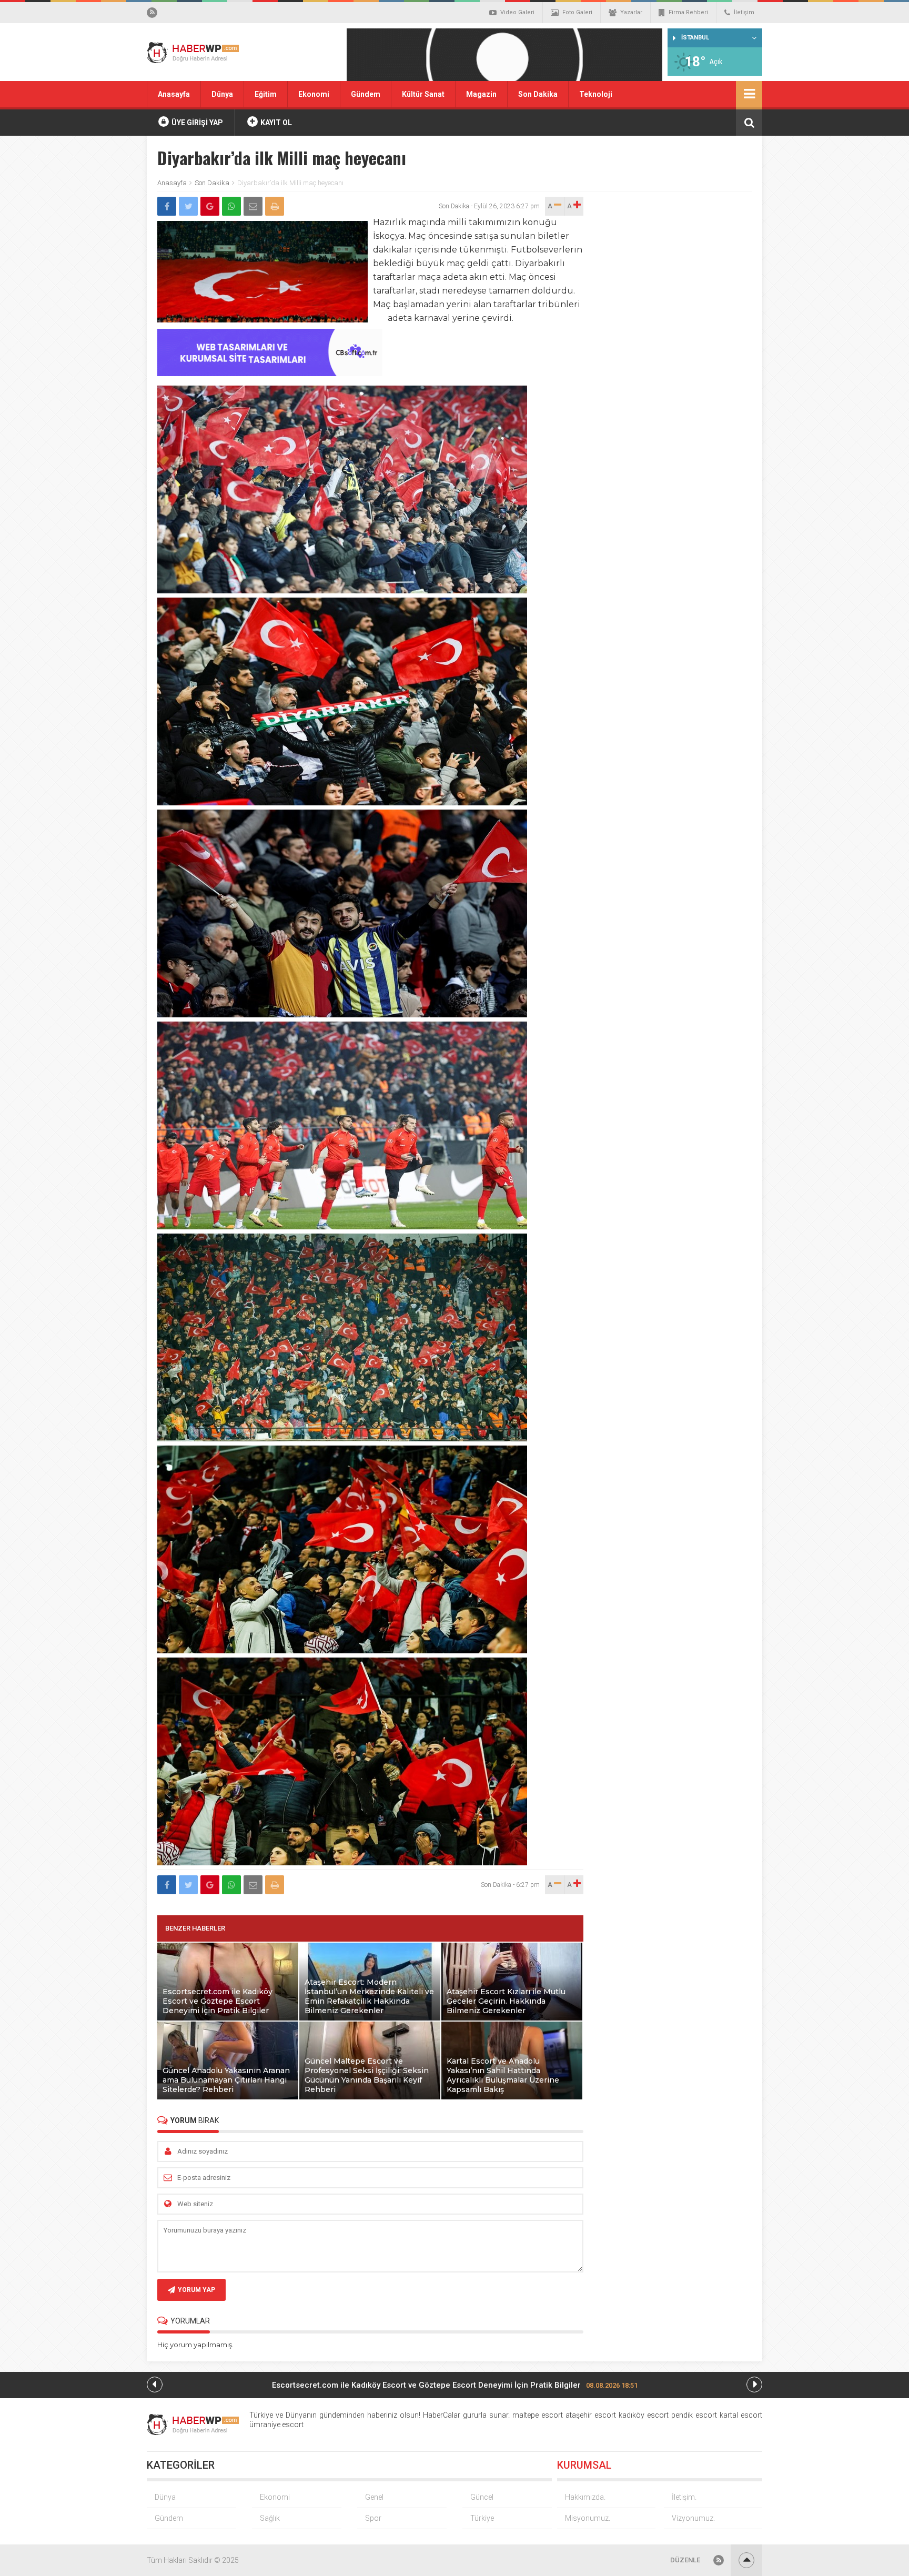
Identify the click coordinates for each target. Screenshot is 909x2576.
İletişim (744, 12)
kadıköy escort (644, 2415)
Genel (374, 2497)
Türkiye (482, 2518)
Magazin (481, 94)
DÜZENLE (685, 2560)
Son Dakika (538, 94)
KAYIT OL (275, 123)
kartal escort (741, 2415)
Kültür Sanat (423, 94)
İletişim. (684, 2497)
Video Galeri (517, 12)
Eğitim (266, 94)
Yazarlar (631, 12)
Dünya (222, 94)
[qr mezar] (504, 58)
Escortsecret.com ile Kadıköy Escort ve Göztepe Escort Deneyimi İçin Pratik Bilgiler (455, 2385)
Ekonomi (314, 94)
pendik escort (694, 2415)
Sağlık (270, 2518)
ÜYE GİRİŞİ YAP (196, 123)
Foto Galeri (577, 12)
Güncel (482, 2497)
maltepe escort (538, 2415)
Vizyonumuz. (693, 2518)
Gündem (366, 94)
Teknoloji (596, 94)
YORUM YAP (196, 2290)
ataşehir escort (591, 2415)
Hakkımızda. (585, 2497)
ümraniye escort (276, 2425)
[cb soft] (270, 373)
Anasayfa (174, 94)
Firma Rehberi (688, 12)
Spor (373, 2518)
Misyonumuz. (588, 2518)
